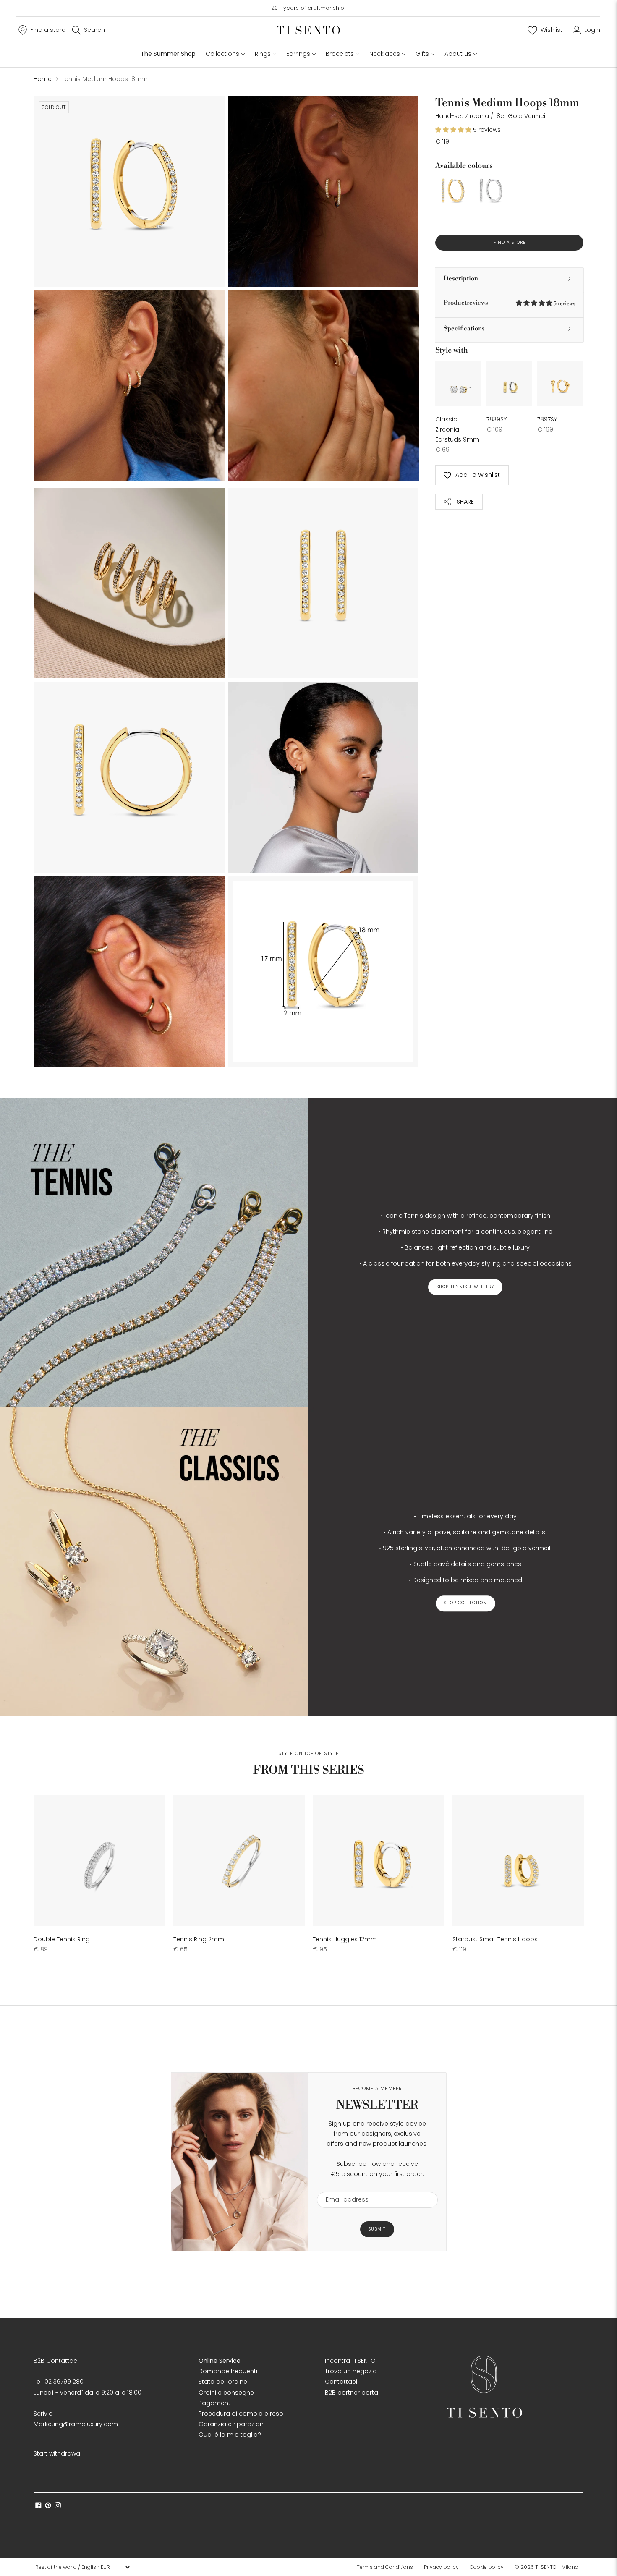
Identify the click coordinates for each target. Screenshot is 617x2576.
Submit (377, 2229)
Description (461, 279)
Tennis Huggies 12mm (345, 1939)
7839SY (497, 419)
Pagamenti (215, 2403)
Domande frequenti (228, 2371)
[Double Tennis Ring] (99, 1861)
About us (458, 54)
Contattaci (341, 2382)
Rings (263, 54)
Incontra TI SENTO (350, 2361)
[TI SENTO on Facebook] (38, 2506)
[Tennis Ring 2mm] (239, 1861)
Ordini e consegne (226, 2393)
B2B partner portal (352, 2393)
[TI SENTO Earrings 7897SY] (560, 384)
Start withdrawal (58, 2453)
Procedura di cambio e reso (241, 2414)
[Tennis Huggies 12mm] (378, 1861)
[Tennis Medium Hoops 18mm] (452, 192)
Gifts (422, 54)
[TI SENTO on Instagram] (58, 2506)
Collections (222, 54)
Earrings (298, 54)
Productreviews (509, 303)
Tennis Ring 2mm (199, 1939)
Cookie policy (487, 2567)
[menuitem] (387, 2567)
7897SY (547, 419)
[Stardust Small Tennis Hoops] (518, 1861)
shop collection (465, 1603)
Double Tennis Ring (62, 1939)
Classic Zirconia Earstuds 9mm (457, 429)
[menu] (82, 2567)
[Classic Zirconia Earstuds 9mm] (458, 384)
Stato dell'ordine (223, 2382)
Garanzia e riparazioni (232, 2424)
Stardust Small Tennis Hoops (495, 1939)
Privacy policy (441, 2567)
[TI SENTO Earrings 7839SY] (510, 384)
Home (43, 79)
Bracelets (340, 54)
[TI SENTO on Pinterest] (48, 2506)
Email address (343, 2187)
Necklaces (385, 54)
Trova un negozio (351, 2371)
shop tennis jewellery (465, 1287)
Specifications (464, 328)
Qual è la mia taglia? (230, 2435)
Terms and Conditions (385, 2567)
